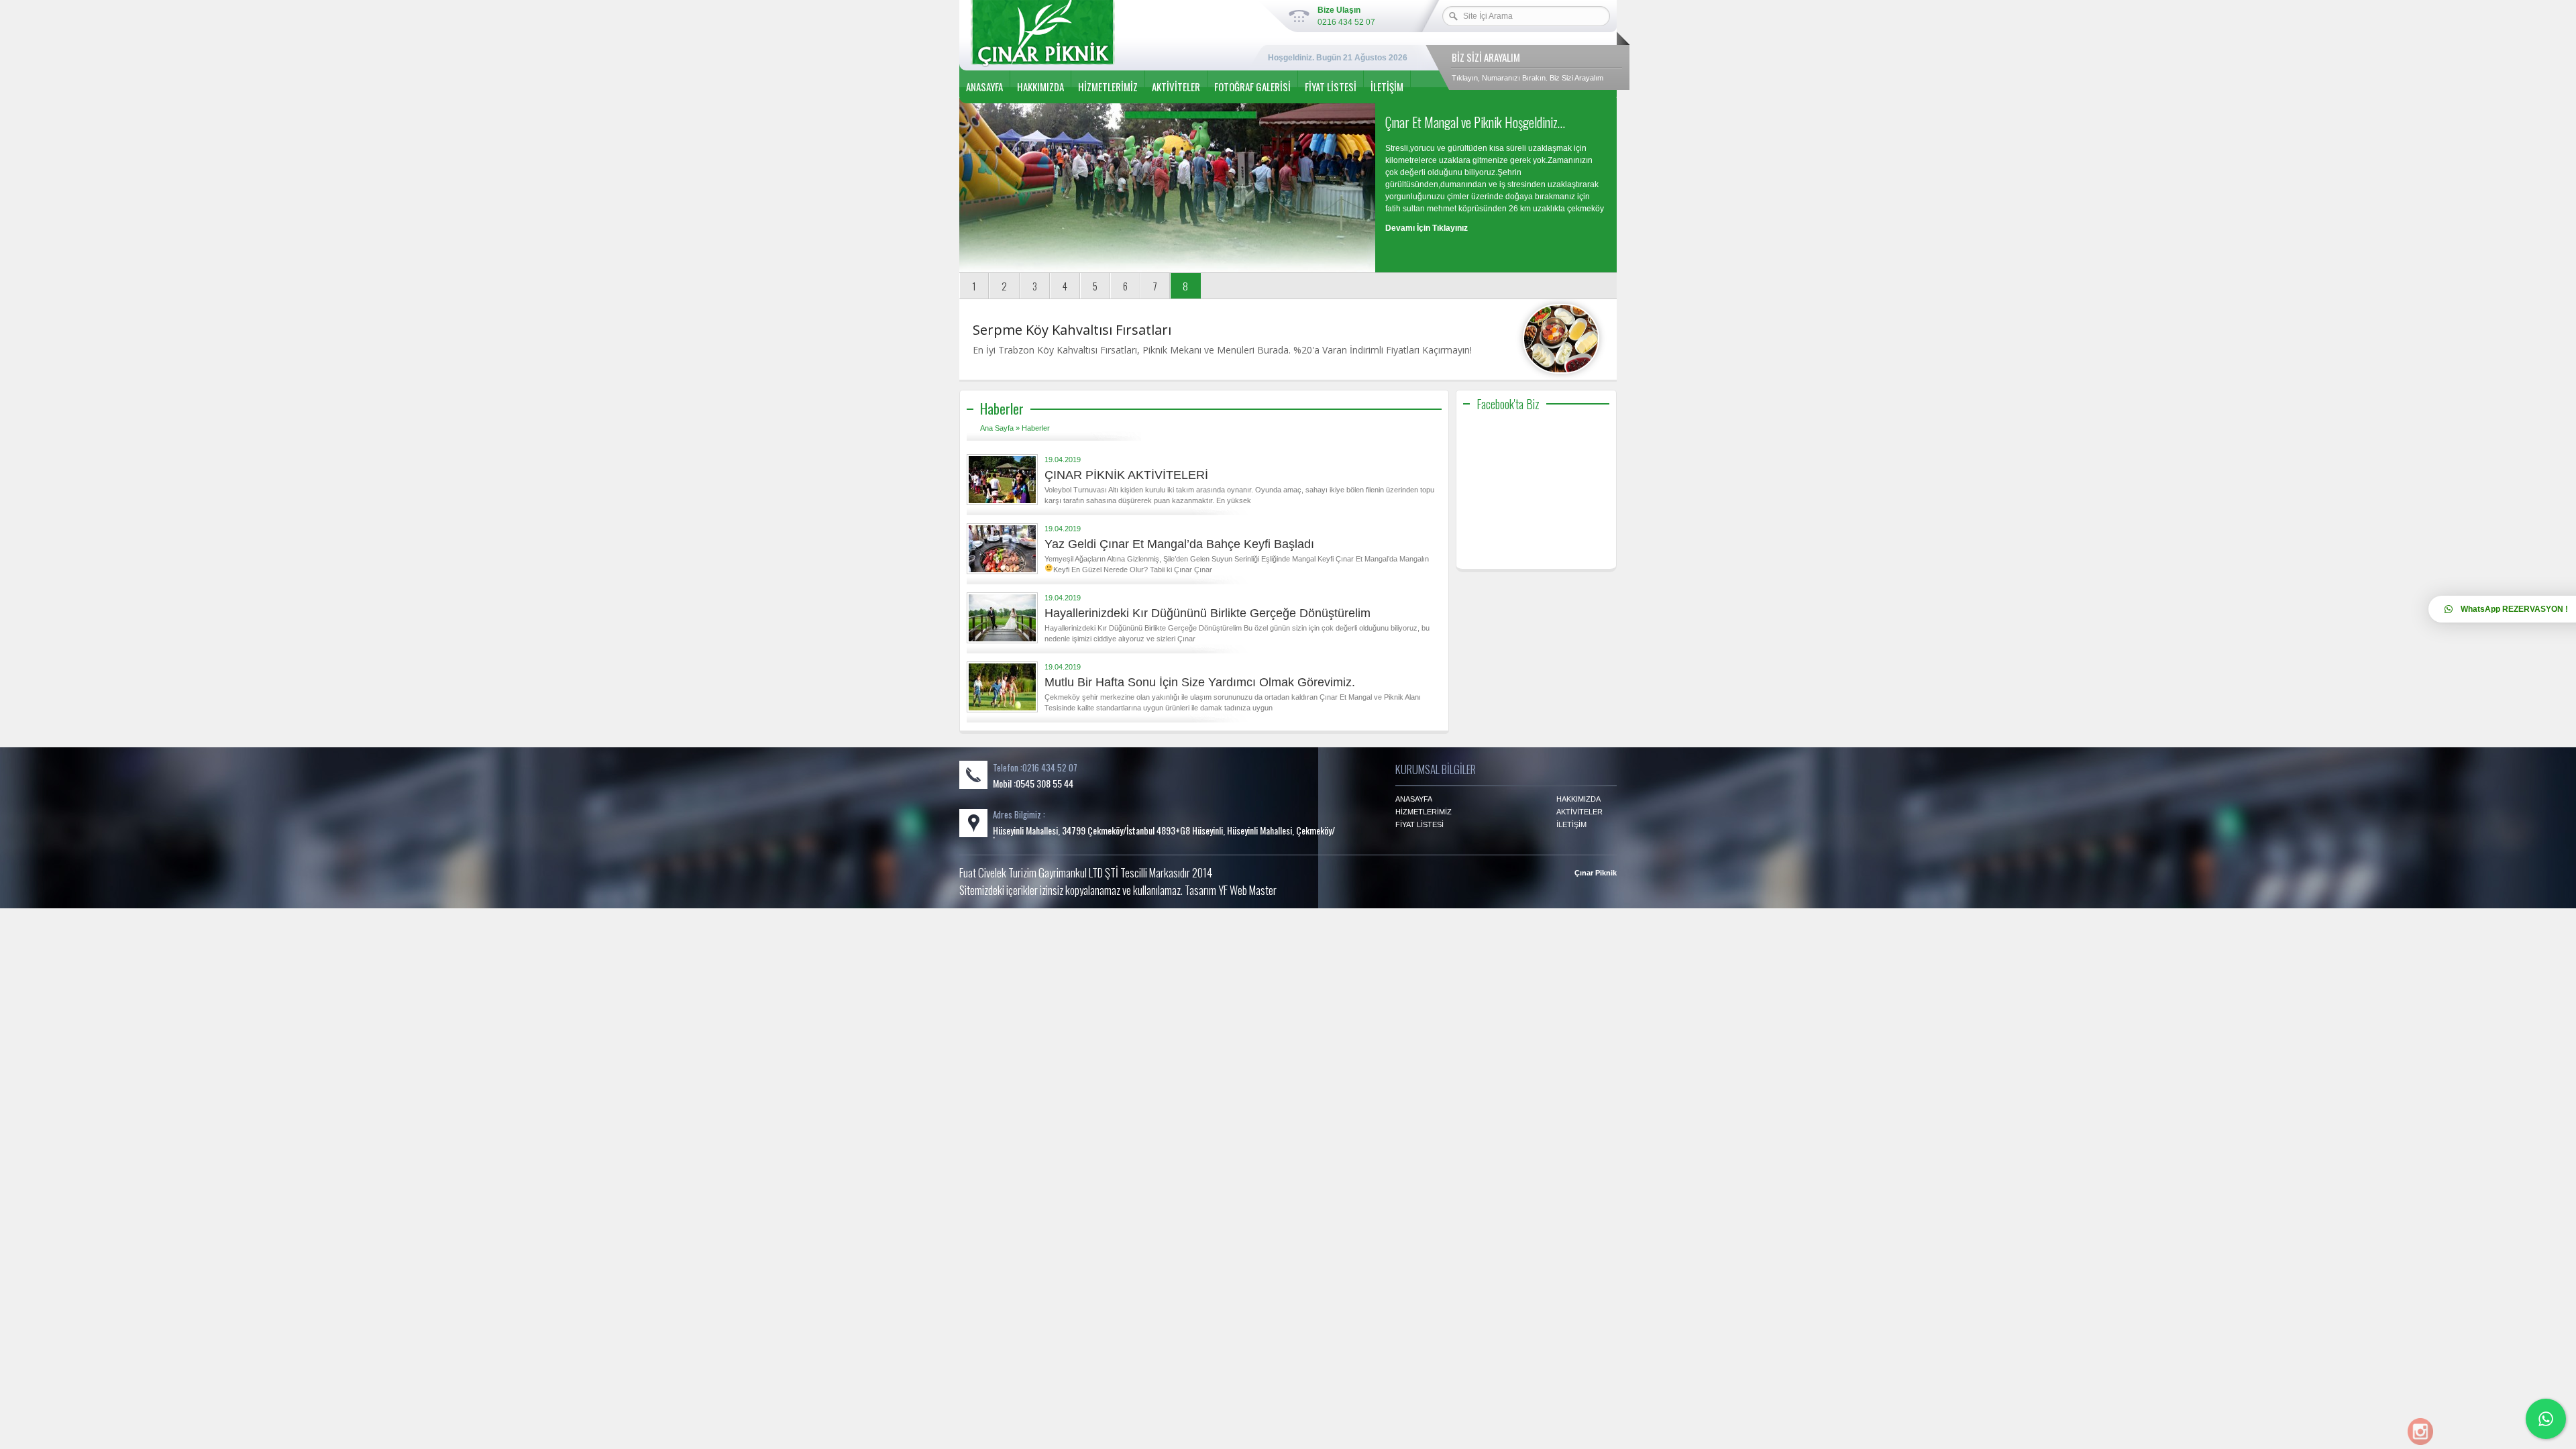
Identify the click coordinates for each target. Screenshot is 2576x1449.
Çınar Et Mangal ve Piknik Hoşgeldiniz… (1475, 122)
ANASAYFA (984, 87)
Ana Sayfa (997, 428)
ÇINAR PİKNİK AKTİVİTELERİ (1126, 475)
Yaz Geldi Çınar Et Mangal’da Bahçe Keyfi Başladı (1179, 544)
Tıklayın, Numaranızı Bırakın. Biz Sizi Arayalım (1527, 78)
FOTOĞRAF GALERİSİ (1252, 87)
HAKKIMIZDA (1040, 87)
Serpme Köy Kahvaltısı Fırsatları (1072, 330)
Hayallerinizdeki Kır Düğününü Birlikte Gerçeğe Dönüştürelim (1207, 613)
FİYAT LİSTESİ (1331, 87)
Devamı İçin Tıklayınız (1427, 228)
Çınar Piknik (1596, 873)
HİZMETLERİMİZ (1108, 87)
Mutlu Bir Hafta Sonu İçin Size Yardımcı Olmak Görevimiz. (1200, 682)
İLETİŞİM (1387, 87)
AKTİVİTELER (1176, 87)
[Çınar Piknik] (1100, 34)
